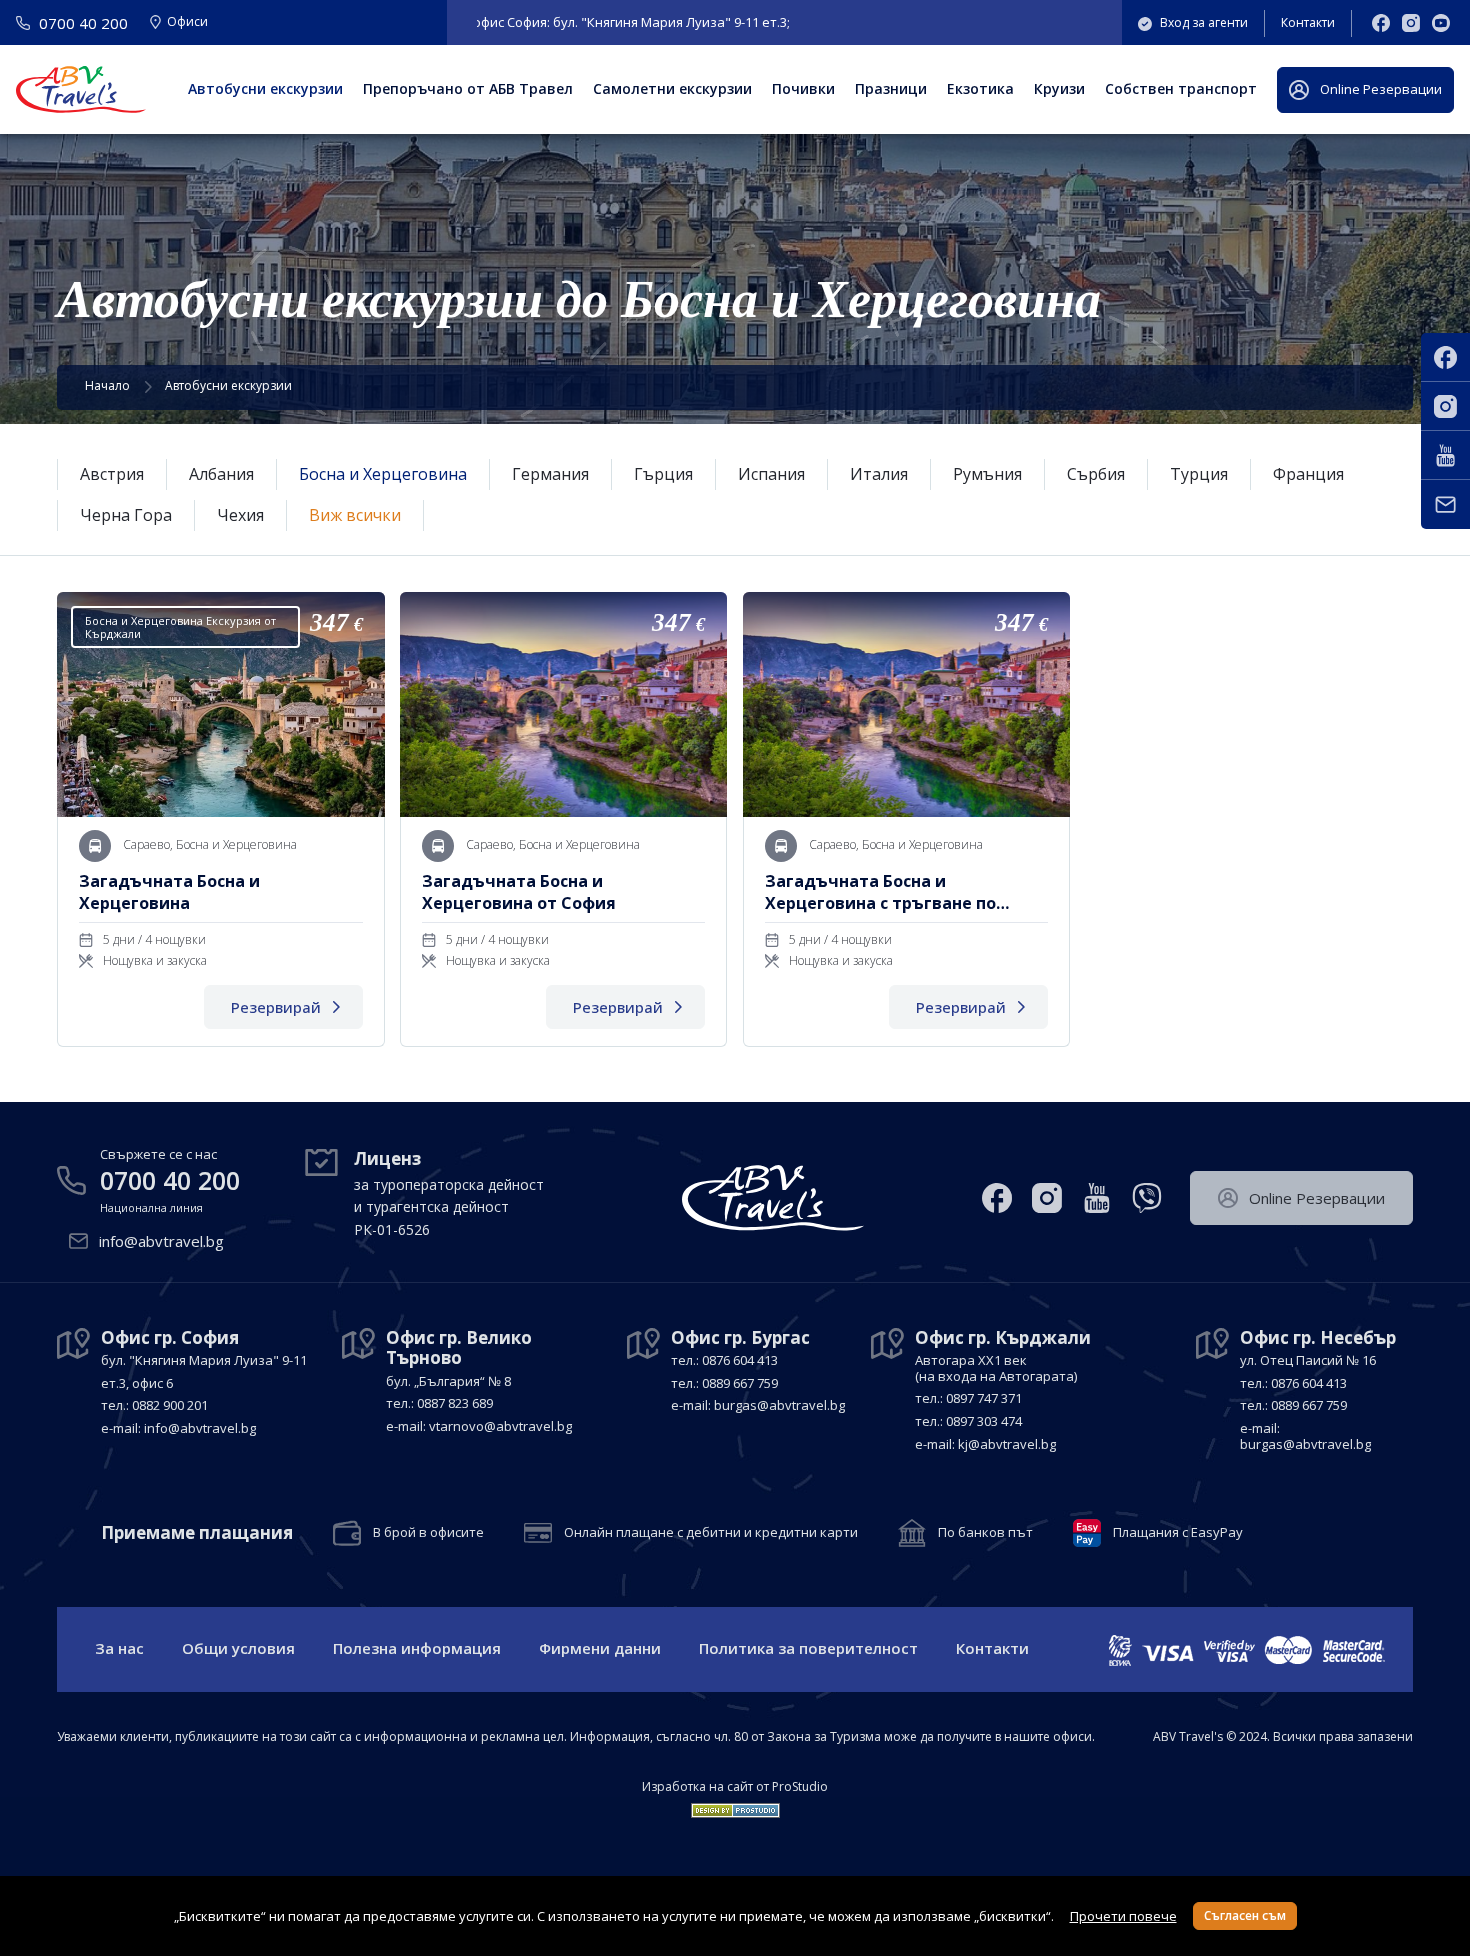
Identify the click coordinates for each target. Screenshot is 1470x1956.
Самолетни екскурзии (672, 88)
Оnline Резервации (1381, 89)
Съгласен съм (1245, 1915)
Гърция (663, 474)
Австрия (112, 474)
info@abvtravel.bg (161, 1241)
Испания (771, 474)
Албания (221, 474)
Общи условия (238, 1648)
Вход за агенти (1204, 22)
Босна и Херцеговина (383, 474)
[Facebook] (1381, 23)
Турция (1199, 474)
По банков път (985, 1533)
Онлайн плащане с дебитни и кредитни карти (711, 1533)
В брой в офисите (428, 1533)
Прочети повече (1123, 1916)
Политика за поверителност (808, 1648)
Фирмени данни (600, 1648)
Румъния (987, 474)
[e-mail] (1445, 504)
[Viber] (1147, 1198)
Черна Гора (126, 515)
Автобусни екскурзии (265, 88)
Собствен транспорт (1181, 88)
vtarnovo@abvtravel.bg (500, 1426)
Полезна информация (417, 1648)
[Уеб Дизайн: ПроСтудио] (735, 1806)
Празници (891, 88)
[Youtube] (1441, 23)
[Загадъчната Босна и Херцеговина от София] (563, 819)
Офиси (187, 23)
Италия (879, 474)
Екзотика (980, 88)
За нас (119, 1648)
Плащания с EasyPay (1178, 1533)
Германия (550, 474)
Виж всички (355, 515)
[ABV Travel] (81, 89)
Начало (107, 385)
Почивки (803, 88)
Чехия (240, 515)
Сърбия (1096, 474)
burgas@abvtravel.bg (779, 1405)
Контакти (1308, 22)
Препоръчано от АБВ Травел (468, 88)
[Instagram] (1411, 23)
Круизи (1059, 88)
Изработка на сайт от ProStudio (735, 1787)
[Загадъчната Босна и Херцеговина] (220, 819)
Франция (1308, 474)
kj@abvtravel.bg (1007, 1444)
